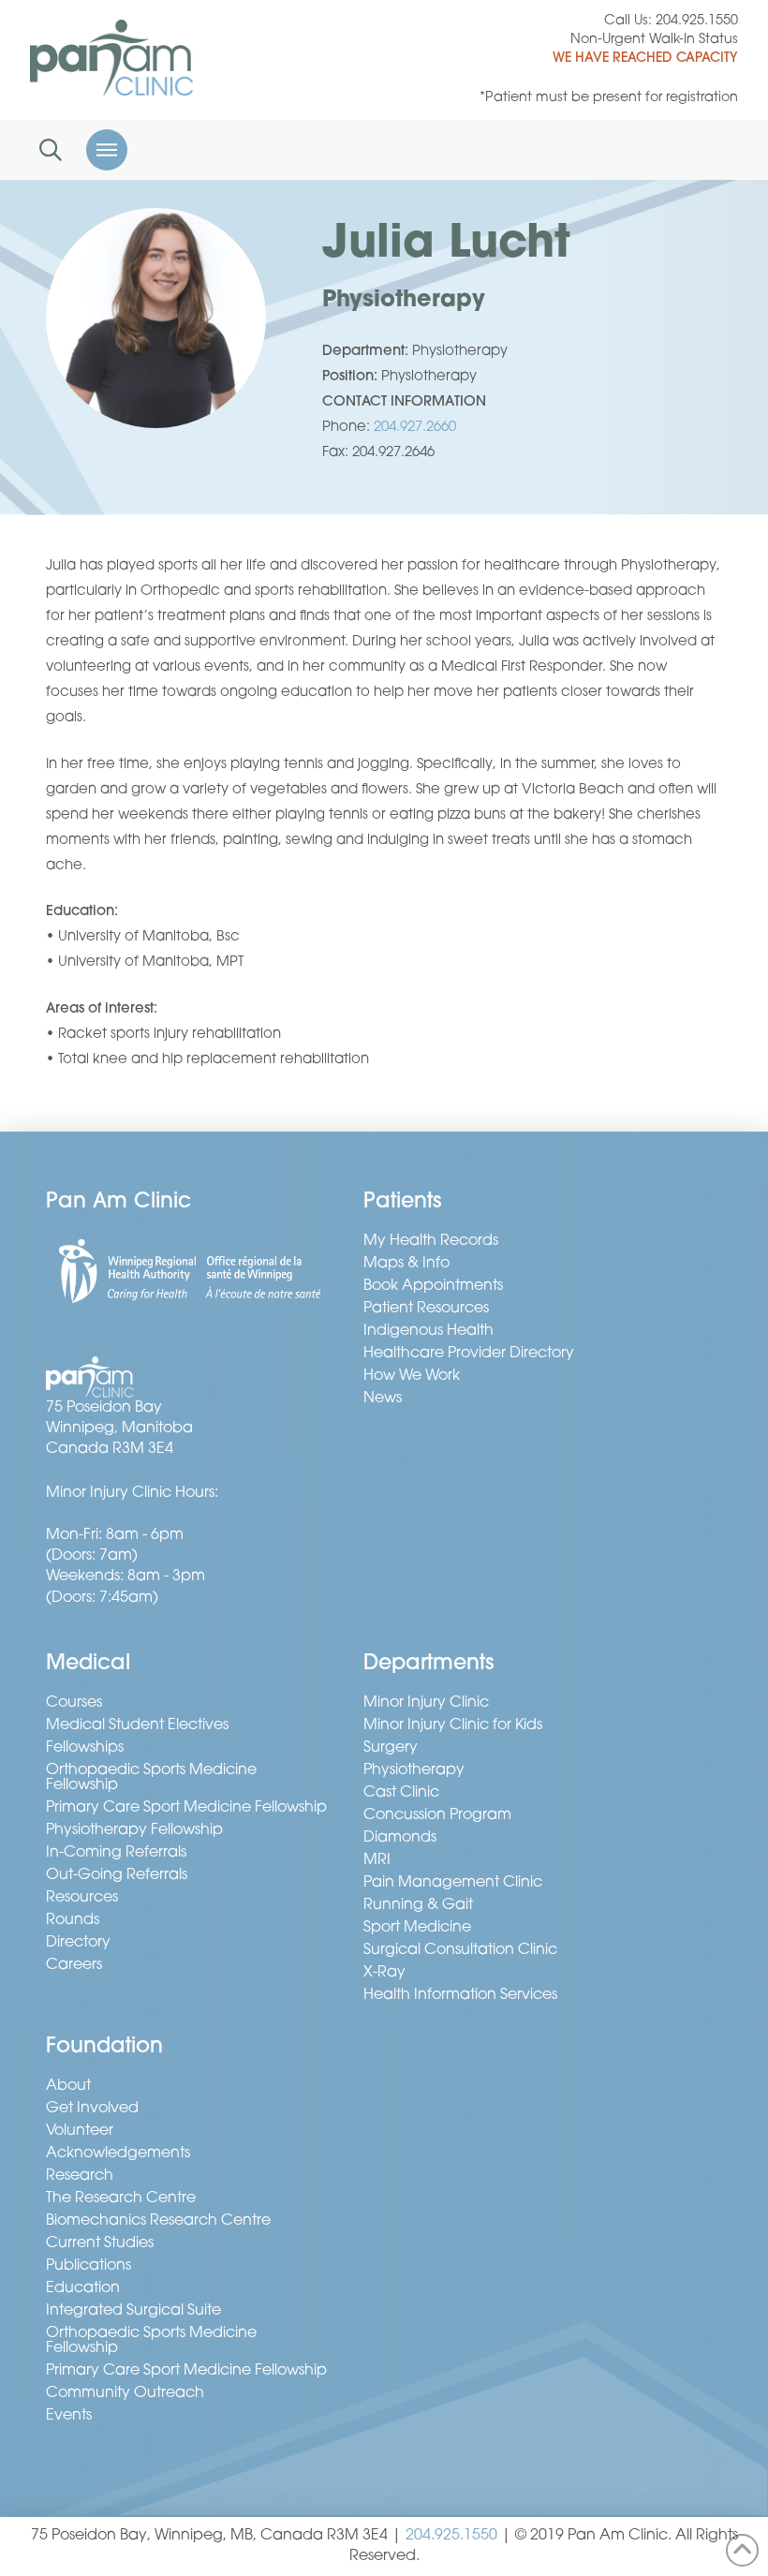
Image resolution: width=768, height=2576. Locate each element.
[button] (51, 150)
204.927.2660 (415, 428)
